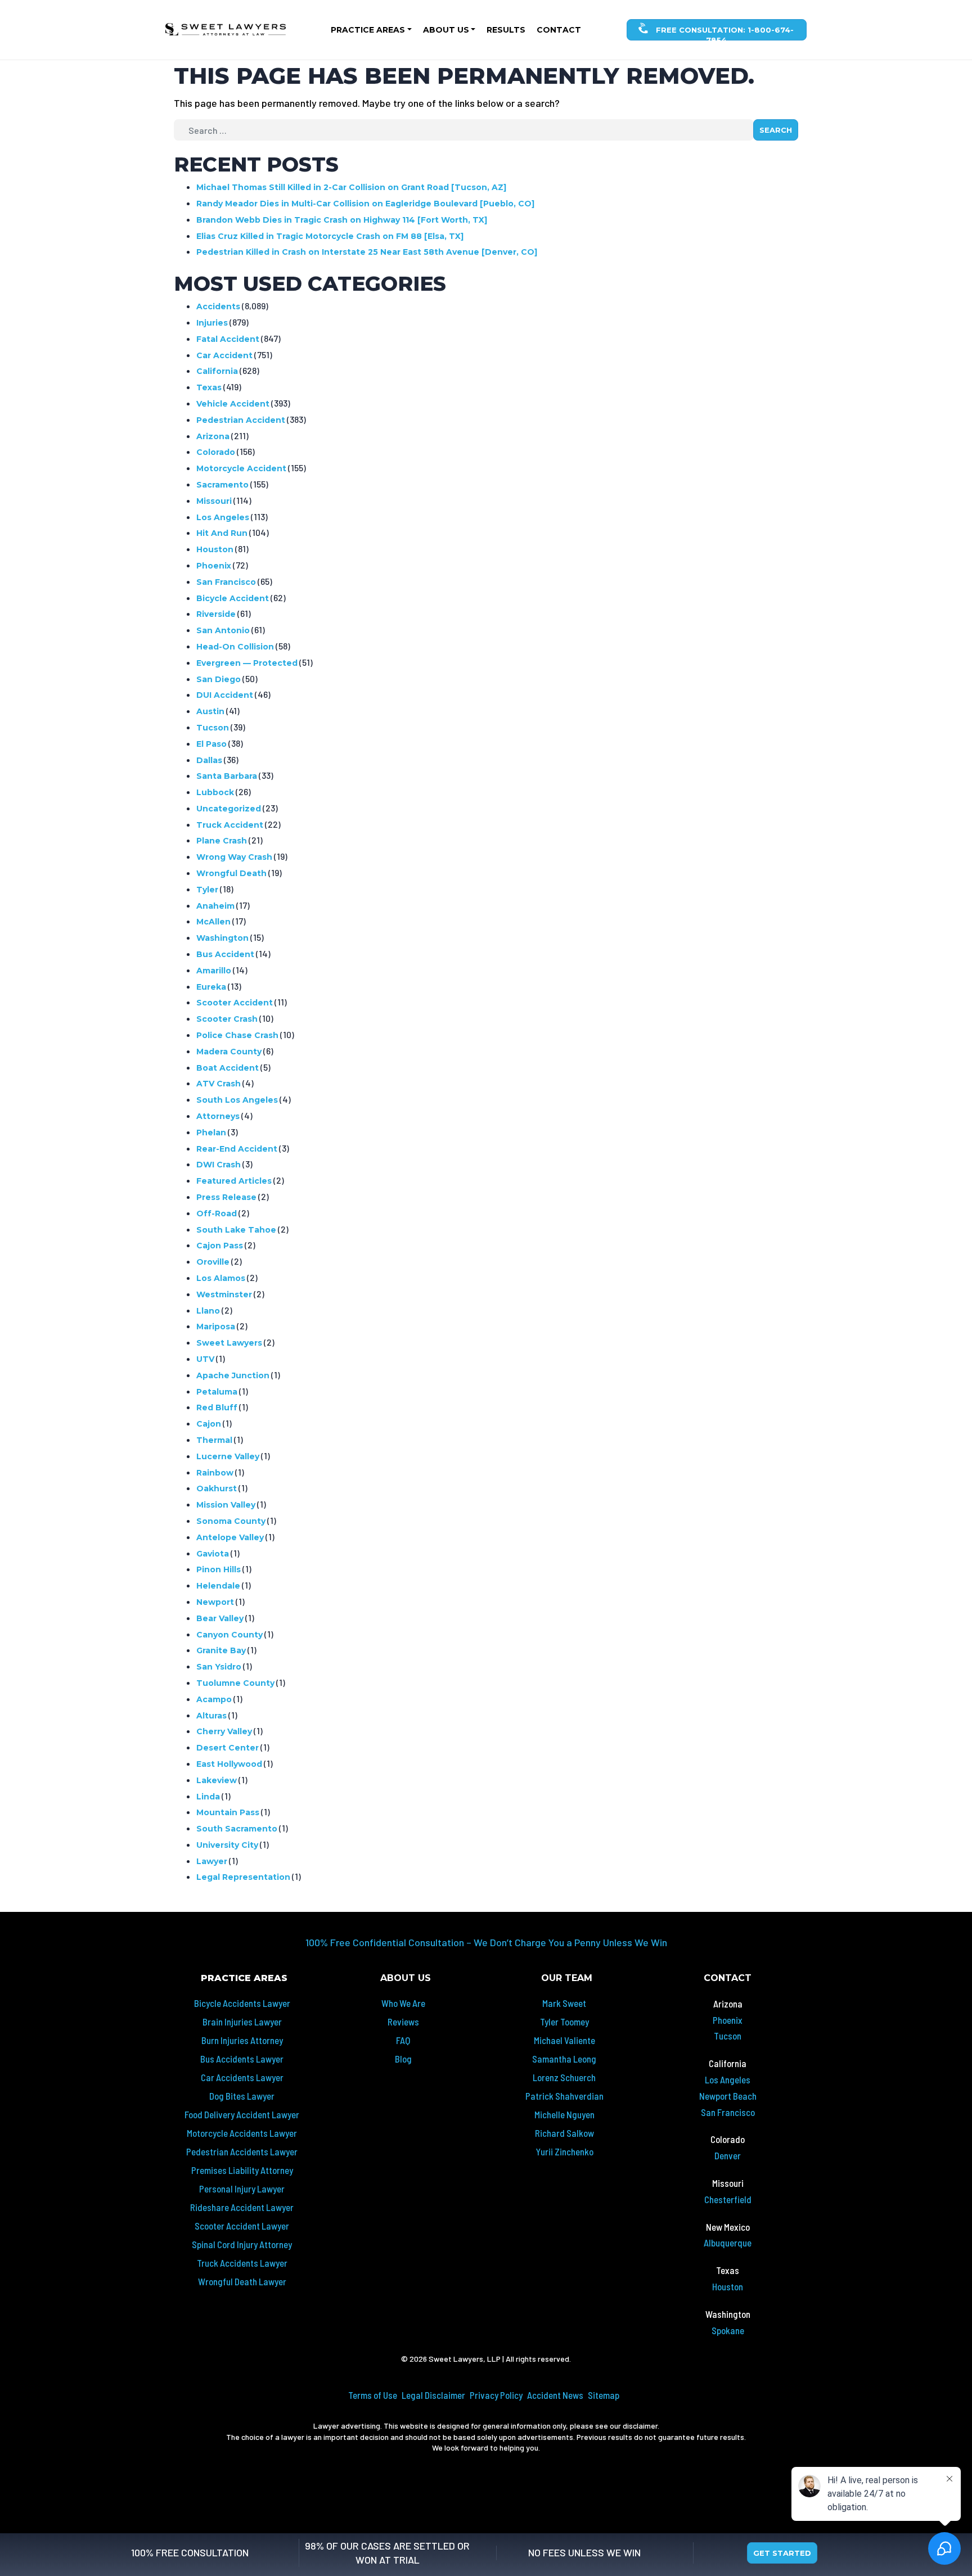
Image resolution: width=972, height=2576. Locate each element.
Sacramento (222, 485)
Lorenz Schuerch (564, 2077)
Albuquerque (728, 2243)
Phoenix (214, 566)
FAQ (403, 2040)
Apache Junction (233, 1375)
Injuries (212, 323)
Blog (403, 2059)
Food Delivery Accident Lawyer (242, 2114)
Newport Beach (728, 2096)
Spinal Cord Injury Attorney (242, 2244)
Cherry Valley (224, 1731)
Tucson (213, 728)
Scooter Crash (227, 1019)
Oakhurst (217, 1488)
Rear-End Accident (237, 1149)
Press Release (226, 1197)
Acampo (214, 1699)
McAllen (213, 922)
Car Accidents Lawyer (242, 2077)
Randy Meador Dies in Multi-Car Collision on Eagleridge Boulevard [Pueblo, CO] (365, 204)
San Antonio (223, 630)
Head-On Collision (235, 647)
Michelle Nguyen (564, 2114)
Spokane (728, 2330)
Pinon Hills (219, 1569)
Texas (209, 387)
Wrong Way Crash (234, 857)
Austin (210, 711)
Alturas (211, 1716)
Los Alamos (221, 1278)
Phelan (211, 1133)
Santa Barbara (227, 776)
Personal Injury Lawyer (242, 2189)
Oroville (213, 1262)
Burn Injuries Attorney (242, 2040)
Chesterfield (728, 2199)
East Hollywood (229, 1764)
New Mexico (728, 2227)
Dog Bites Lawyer (242, 2096)
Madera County (229, 1052)
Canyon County (229, 1635)
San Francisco (226, 582)
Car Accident (224, 355)
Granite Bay (221, 1650)
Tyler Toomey (564, 2022)
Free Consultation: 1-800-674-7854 (724, 33)
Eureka (211, 987)
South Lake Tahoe (236, 1230)
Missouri (214, 501)
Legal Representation (243, 1877)
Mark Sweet (564, 2003)
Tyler (207, 890)
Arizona (213, 436)
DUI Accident (225, 695)
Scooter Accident (235, 1003)
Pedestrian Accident (241, 420)
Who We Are (403, 2003)
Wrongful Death (231, 873)
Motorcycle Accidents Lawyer (242, 2133)
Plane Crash (222, 841)
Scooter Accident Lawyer (242, 2226)
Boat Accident (228, 1068)
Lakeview (217, 1780)
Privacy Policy (496, 2395)
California (217, 371)
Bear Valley (220, 1618)
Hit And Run (222, 533)
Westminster (224, 1294)
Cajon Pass (220, 1246)
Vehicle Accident (233, 404)
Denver (728, 2155)
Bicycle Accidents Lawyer (242, 2003)
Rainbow (215, 1473)
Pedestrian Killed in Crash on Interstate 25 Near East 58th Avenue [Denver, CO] (367, 252)
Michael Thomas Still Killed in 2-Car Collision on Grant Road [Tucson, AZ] (351, 187)
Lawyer (212, 1861)
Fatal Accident (228, 339)
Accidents (218, 306)
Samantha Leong (564, 2059)
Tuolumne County (235, 1683)
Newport (215, 1602)
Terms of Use (373, 2395)
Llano (208, 1311)
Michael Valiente (564, 2040)
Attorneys (218, 1116)
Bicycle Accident (233, 598)
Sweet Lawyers (229, 1343)
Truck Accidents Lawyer (242, 2263)
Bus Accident (225, 954)
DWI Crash (219, 1165)
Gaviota (213, 1554)
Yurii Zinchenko (564, 2151)
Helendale (218, 1586)
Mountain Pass (228, 1812)
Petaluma (217, 1392)
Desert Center (228, 1748)
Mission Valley (226, 1505)
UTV (205, 1359)
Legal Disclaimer (433, 2395)
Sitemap (604, 2395)
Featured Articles (234, 1181)
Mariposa (216, 1327)
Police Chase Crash (237, 1035)
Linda (208, 1797)
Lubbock (215, 792)
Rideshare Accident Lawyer (242, 2207)
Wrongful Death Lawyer (242, 2281)
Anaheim (215, 906)
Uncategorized (229, 809)
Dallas (209, 760)
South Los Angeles (237, 1100)
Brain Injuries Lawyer (242, 2022)
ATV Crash (219, 1084)
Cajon (209, 1424)
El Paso (211, 744)
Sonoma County (231, 1521)
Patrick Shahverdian (564, 2096)
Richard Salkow (564, 2133)
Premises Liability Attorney (242, 2170)
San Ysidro (219, 1667)
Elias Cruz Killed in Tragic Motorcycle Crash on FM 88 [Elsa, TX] (330, 236)
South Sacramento (237, 1829)
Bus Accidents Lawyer (242, 2059)
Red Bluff (217, 1407)
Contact (559, 30)
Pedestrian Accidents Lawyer (242, 2151)
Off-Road (217, 1213)
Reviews (403, 2022)
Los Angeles (223, 517)
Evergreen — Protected (247, 663)
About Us (446, 30)
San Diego (219, 679)
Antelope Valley (230, 1537)
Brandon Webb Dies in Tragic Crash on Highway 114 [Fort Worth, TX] (342, 220)
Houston (215, 549)
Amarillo (214, 971)
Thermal (214, 1440)
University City (227, 1845)
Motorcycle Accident (241, 468)
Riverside (216, 614)
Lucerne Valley (228, 1456)
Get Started (782, 2553)
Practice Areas (368, 30)
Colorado (216, 452)
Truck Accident (230, 825)
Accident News (555, 2395)
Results (506, 30)
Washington (222, 938)
